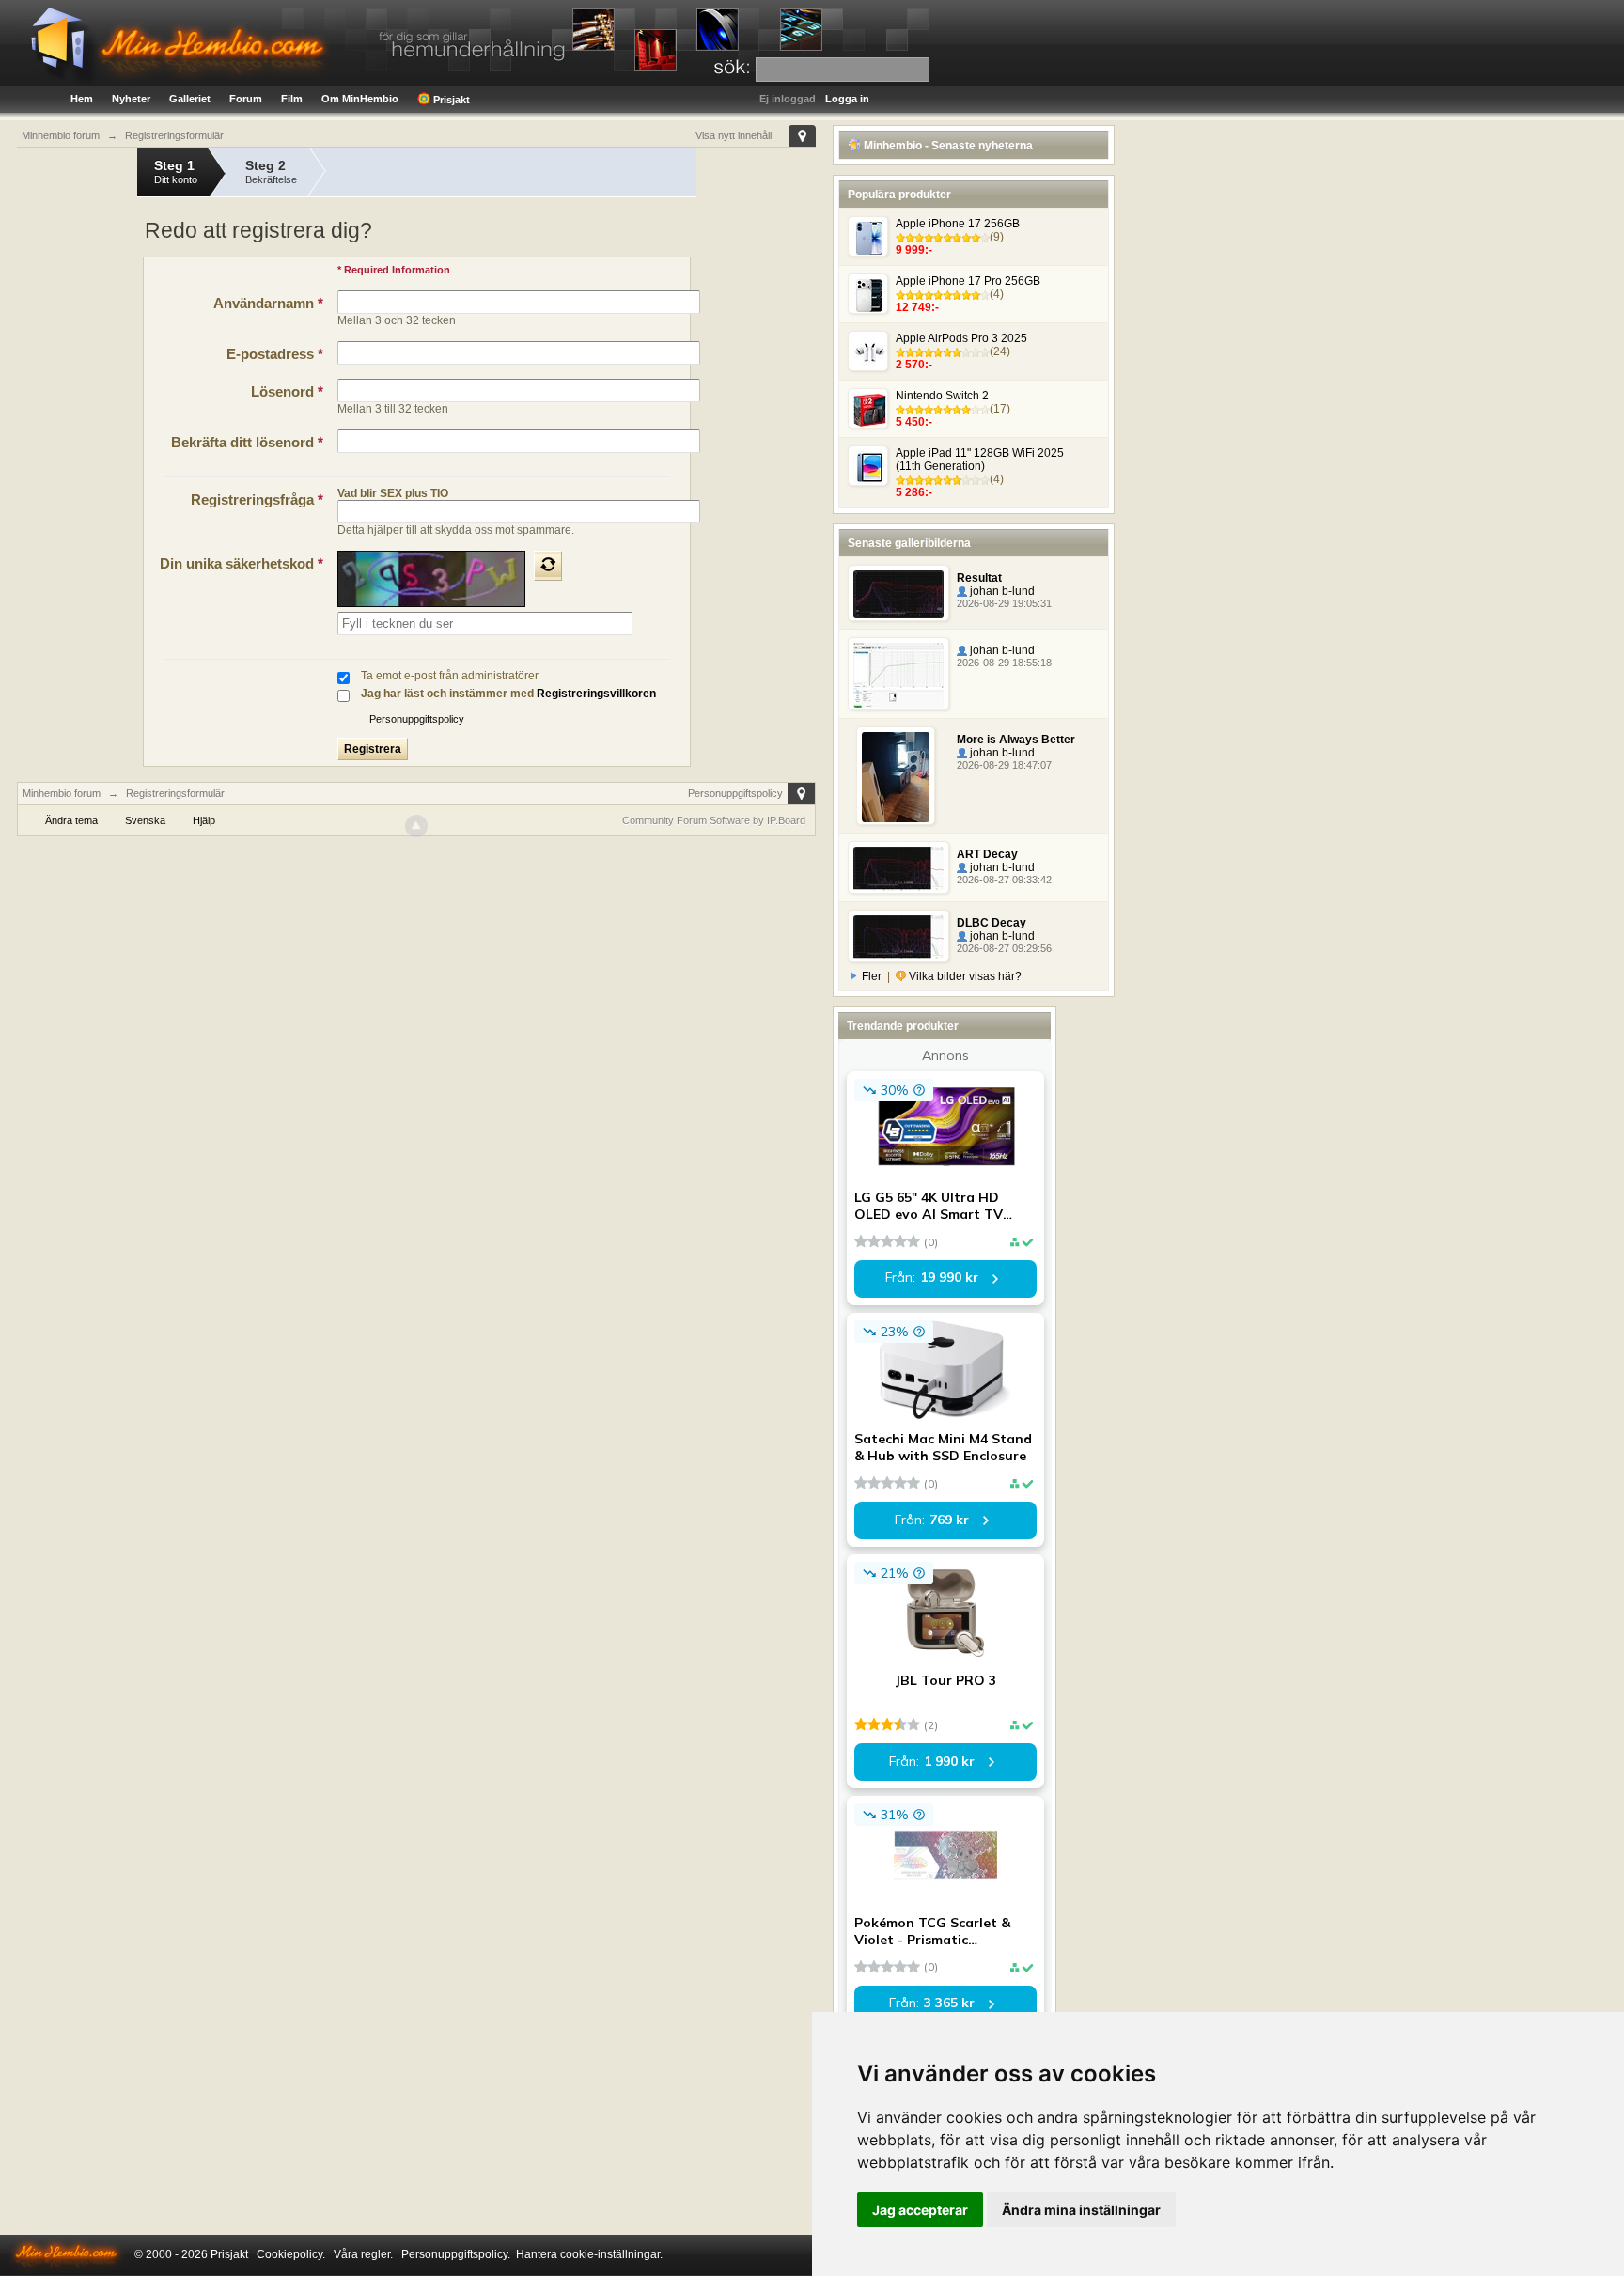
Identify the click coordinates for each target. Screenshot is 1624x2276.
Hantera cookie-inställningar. (589, 2254)
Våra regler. (363, 2254)
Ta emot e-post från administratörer (450, 676)
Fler (872, 976)
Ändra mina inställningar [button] (1081, 2210)
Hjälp (204, 820)
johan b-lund (1001, 591)
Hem (82, 99)
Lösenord (287, 391)
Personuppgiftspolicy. (456, 2254)
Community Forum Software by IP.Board (714, 820)
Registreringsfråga (257, 499)
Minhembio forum (62, 793)
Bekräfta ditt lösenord (247, 442)
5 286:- (914, 492)
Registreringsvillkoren (596, 694)
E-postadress (275, 354)
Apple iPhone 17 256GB (958, 224)
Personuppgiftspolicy (417, 719)
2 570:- (914, 365)
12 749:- (917, 307)
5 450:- (914, 422)
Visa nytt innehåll (734, 135)
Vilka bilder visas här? (964, 976)
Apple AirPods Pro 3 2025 (961, 338)
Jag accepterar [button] (920, 2210)
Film (292, 99)
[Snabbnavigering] (802, 136)
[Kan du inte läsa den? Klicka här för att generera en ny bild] (548, 566)
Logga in (847, 99)
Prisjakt (450, 100)
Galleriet (190, 99)
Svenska (145, 820)
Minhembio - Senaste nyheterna (947, 146)
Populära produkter (899, 195)
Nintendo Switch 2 (942, 396)
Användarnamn (268, 303)
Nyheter (131, 99)
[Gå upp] (416, 826)
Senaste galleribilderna (909, 543)
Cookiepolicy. (291, 2254)
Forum (246, 99)
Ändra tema (71, 820)
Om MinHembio (360, 99)
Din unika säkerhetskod (242, 563)
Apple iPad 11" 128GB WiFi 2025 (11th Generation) (980, 460)
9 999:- (914, 250)
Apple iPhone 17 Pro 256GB (968, 281)
